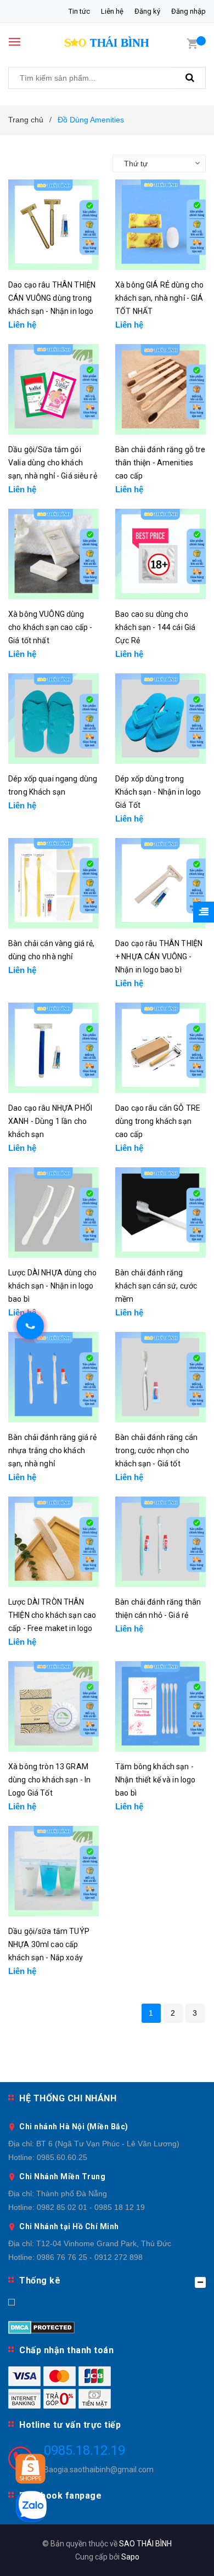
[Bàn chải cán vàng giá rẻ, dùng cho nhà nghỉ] (54, 883)
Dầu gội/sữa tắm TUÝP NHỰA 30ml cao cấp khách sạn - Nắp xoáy (49, 1944)
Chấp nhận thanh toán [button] (66, 2350)
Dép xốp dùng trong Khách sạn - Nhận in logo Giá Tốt (158, 792)
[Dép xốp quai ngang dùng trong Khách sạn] (54, 719)
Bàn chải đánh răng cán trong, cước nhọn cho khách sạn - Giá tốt (156, 1450)
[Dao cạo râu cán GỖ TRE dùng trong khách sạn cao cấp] (161, 1048)
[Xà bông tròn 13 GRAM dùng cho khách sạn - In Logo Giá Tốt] (54, 1706)
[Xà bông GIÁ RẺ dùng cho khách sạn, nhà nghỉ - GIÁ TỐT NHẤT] (161, 225)
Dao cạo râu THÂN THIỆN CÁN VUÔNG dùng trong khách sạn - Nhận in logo (52, 298)
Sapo (130, 2557)
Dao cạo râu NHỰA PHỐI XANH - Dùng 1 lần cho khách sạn (50, 1121)
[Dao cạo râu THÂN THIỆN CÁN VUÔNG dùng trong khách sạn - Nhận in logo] (54, 225)
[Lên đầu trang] (179, 2554)
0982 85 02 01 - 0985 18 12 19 (91, 2207)
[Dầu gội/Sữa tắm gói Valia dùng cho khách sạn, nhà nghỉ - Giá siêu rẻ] (54, 389)
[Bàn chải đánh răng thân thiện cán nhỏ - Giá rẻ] (161, 1542)
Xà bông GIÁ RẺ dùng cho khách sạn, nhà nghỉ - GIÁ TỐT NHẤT (159, 298)
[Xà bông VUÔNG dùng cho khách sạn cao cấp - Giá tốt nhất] (54, 554)
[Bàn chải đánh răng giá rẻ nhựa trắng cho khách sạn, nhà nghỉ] (54, 1377)
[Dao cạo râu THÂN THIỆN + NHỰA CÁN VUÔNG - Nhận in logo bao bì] (161, 883)
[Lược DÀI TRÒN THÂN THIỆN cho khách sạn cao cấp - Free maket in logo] (54, 1542)
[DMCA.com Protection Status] (41, 2326)
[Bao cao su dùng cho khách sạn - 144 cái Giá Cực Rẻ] (161, 554)
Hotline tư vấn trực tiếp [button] (70, 2425)
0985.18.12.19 (85, 2450)
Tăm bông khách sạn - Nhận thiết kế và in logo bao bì (155, 1780)
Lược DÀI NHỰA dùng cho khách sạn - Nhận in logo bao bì (52, 1286)
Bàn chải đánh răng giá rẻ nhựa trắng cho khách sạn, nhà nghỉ (53, 1450)
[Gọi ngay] (30, 1326)
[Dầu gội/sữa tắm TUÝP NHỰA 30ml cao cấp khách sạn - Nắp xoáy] (54, 1871)
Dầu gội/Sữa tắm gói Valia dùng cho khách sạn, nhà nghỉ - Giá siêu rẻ (53, 463)
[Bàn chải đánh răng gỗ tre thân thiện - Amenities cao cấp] (161, 389)
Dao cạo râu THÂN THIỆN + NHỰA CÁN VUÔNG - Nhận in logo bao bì (159, 957)
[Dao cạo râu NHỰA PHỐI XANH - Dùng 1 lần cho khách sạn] (54, 1048)
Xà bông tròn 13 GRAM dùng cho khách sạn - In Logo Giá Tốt (49, 1780)
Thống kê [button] (40, 2280)
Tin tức (79, 11)
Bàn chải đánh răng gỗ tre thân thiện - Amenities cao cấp (161, 463)
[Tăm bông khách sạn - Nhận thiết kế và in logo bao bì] (161, 1706)
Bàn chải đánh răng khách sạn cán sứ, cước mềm (156, 1286)
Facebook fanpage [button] (60, 2496)
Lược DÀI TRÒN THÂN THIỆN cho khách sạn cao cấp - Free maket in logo (52, 1615)
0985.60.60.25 (62, 2157)
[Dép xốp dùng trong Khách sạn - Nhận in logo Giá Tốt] (161, 719)
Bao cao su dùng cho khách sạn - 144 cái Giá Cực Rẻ (155, 627)
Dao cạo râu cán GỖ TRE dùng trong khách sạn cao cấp (158, 1121)
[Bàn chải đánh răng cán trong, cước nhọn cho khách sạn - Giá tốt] (161, 1377)
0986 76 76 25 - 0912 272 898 (90, 2257)
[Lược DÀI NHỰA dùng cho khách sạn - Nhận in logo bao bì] (54, 1213)
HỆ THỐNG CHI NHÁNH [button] (68, 2098)
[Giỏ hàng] (192, 43)
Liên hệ (112, 11)
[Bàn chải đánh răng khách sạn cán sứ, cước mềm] (161, 1213)
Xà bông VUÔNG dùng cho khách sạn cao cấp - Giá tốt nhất (50, 627)
